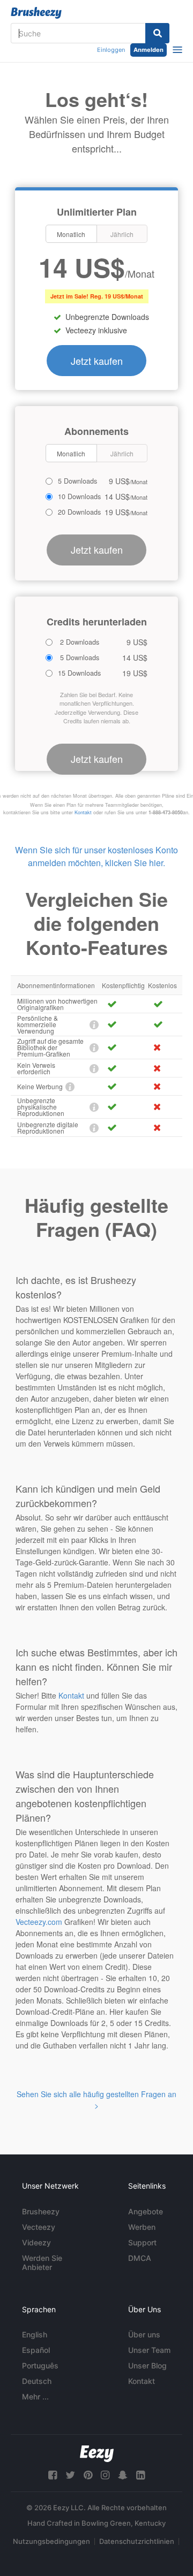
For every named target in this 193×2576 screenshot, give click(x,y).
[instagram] (105, 2475)
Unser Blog (147, 2365)
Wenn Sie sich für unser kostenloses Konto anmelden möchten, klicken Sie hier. (96, 856)
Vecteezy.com (39, 1922)
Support (142, 2242)
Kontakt (83, 812)
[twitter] (70, 2475)
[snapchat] (123, 2475)
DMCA (140, 2258)
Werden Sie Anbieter (42, 2262)
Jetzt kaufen (97, 361)
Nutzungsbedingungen (51, 2541)
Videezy (36, 2242)
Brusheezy (41, 2211)
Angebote (146, 2211)
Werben (142, 2227)
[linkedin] (140, 2475)
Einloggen (111, 50)
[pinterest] (88, 2475)
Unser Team (149, 2350)
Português (40, 2365)
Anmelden (149, 50)
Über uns (144, 2334)
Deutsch (37, 2381)
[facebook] (53, 2475)
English (35, 2334)
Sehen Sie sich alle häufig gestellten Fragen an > (96, 2100)
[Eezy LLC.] (97, 2454)
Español (36, 2350)
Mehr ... (35, 2397)
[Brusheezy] (36, 13)
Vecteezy (39, 2227)
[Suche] (157, 33)
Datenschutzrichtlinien (137, 2541)
